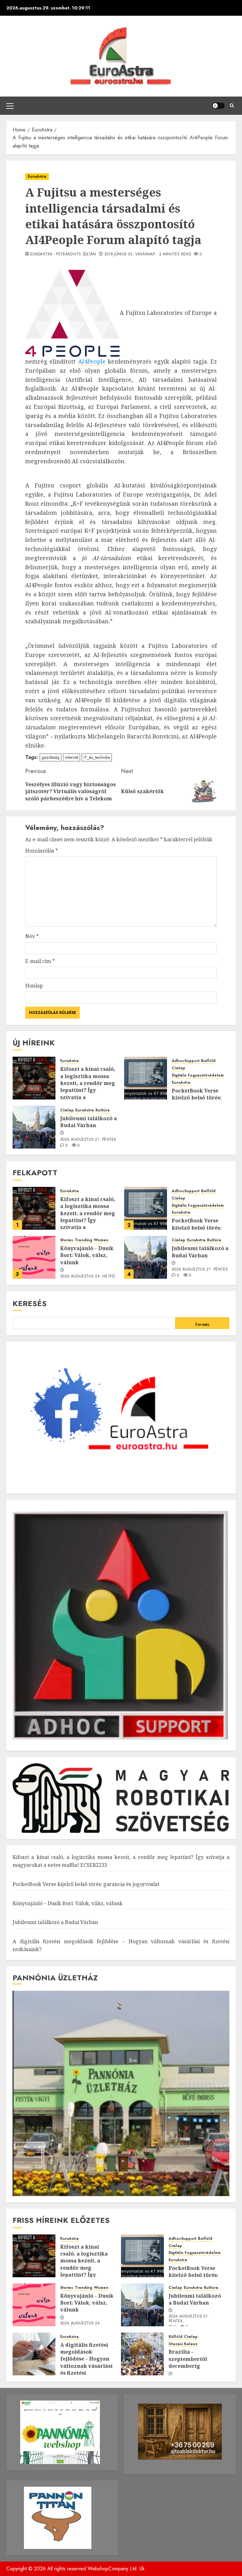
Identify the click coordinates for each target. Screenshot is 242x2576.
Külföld (176, 2337)
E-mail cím (40, 961)
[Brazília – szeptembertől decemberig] (142, 2354)
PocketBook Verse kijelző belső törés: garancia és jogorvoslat (86, 1884)
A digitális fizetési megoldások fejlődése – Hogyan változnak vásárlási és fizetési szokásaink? (86, 2362)
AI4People (92, 361)
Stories (67, 1240)
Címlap (179, 1068)
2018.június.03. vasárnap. (130, 254)
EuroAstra (37, 176)
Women (101, 1240)
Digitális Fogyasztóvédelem (198, 1075)
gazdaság (51, 757)
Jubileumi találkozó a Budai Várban (89, 1122)
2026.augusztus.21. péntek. (89, 1140)
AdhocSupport (186, 1061)
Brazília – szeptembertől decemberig (188, 2359)
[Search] (232, 106)
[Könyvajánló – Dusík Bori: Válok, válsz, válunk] (34, 1257)
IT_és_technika (97, 757)
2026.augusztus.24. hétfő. (88, 1277)
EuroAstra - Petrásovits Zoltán (63, 254)
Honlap (34, 986)
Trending (84, 1240)
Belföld (208, 1061)
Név (32, 936)
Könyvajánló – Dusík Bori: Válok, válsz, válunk (87, 1255)
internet (72, 757)
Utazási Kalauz (183, 2344)
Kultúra (103, 1110)
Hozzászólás (42, 851)
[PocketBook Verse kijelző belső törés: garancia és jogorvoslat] (146, 1078)
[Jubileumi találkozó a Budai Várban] (34, 1127)
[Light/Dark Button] (218, 106)
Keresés (30, 1303)
